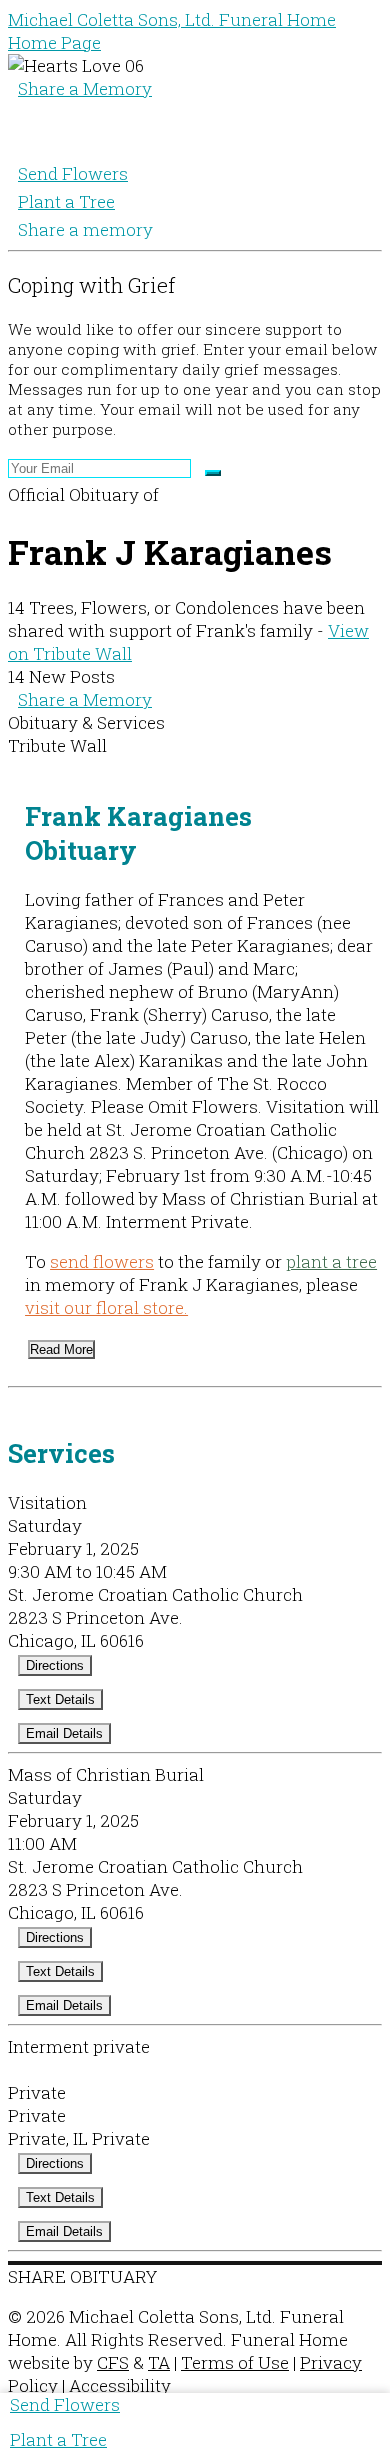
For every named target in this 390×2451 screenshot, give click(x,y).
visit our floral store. (106, 1307)
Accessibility (120, 2385)
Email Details (64, 1733)
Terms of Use (235, 2362)
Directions (55, 1665)
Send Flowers (73, 173)
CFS (113, 2362)
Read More (61, 1349)
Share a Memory (85, 88)
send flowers (102, 1261)
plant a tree (331, 1261)
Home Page (54, 42)
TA (159, 2362)
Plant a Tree (66, 201)
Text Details (60, 1699)
